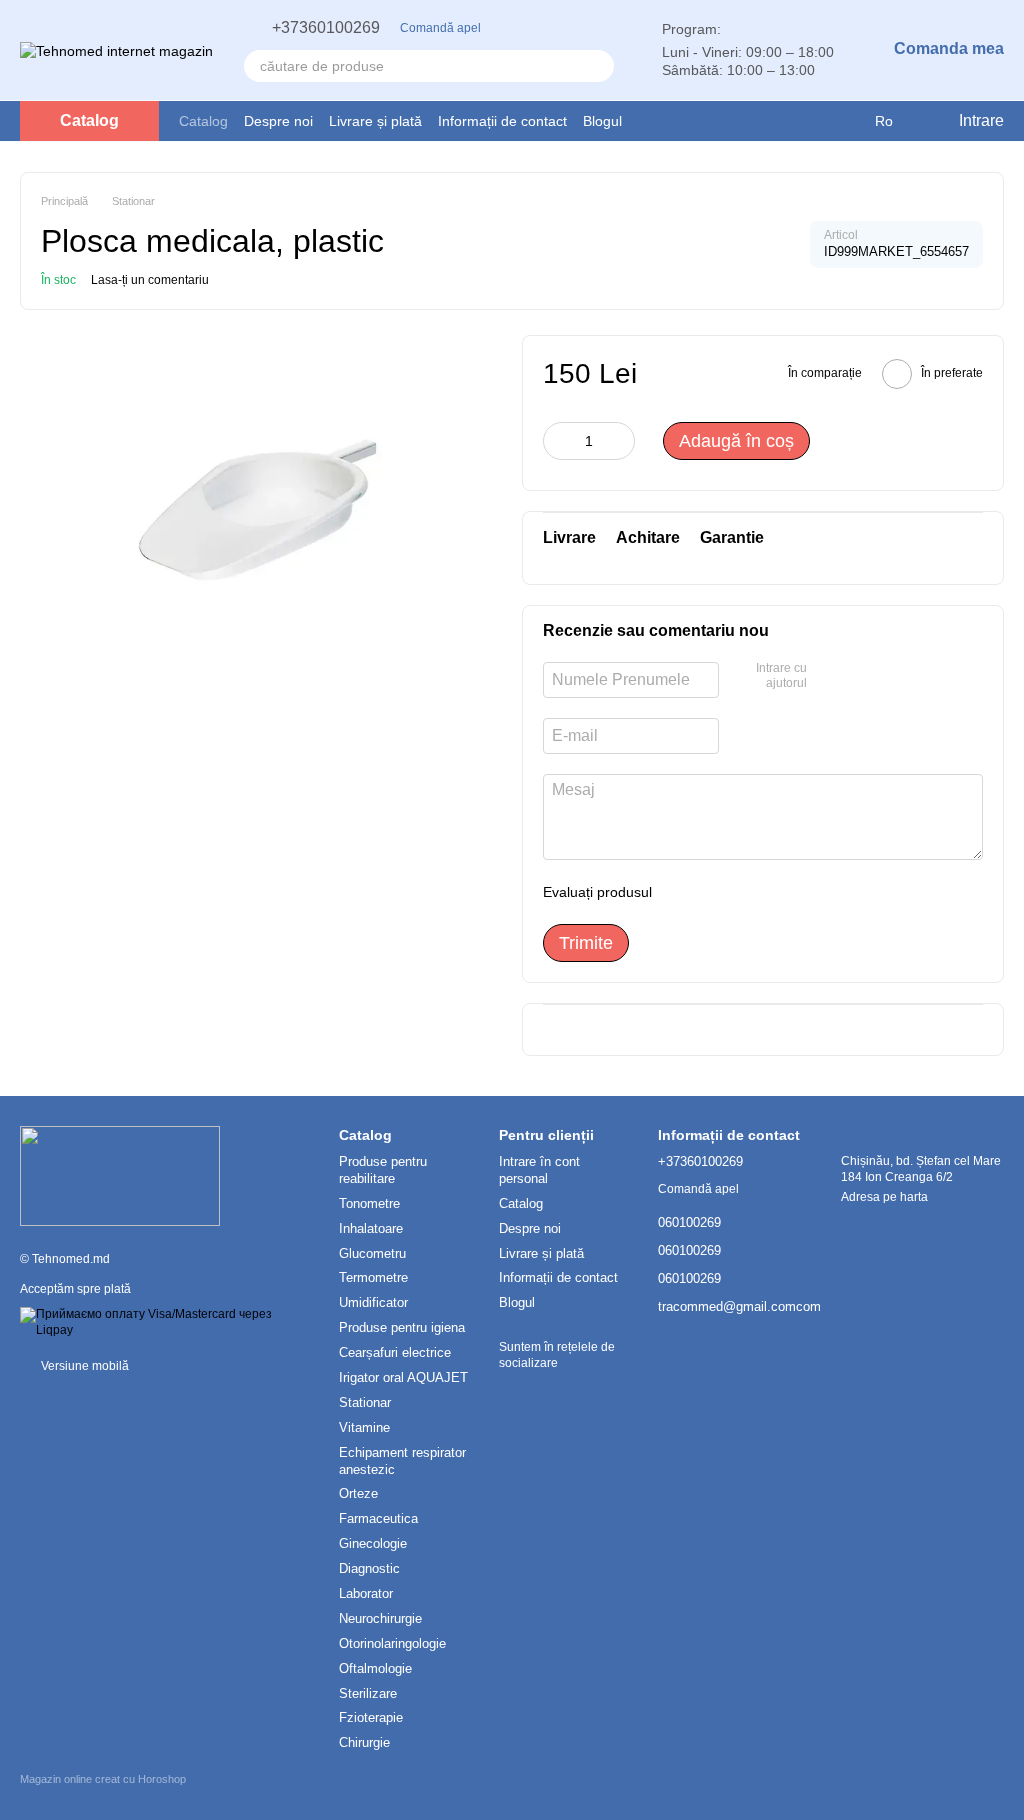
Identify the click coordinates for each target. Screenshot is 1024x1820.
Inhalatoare (371, 1228)
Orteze (358, 1493)
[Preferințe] (805, 121)
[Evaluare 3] (749, 892)
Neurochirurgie (380, 1618)
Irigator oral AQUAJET (403, 1377)
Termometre (373, 1277)
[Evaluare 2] (717, 892)
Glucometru (372, 1253)
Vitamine (364, 1427)
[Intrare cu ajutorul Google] (829, 677)
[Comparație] (845, 121)
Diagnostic (369, 1568)
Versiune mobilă (83, 1366)
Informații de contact (502, 121)
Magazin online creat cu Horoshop (103, 1779)
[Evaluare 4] (781, 892)
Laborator (366, 1593)
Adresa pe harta (884, 1197)
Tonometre (369, 1203)
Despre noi (278, 121)
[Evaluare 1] (685, 892)
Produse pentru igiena (402, 1327)
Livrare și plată (375, 121)
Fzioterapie (371, 1717)
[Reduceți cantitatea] (558, 441)
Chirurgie (364, 1742)
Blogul (602, 121)
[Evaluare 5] (813, 892)
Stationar (365, 1402)
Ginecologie (373, 1543)
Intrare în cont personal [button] (539, 1170)
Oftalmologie (375, 1668)
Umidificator (373, 1302)
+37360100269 (326, 28)
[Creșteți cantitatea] (620, 441)
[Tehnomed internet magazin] (120, 1175)
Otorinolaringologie (392, 1643)
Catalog (203, 121)
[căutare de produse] (598, 66)
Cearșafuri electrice (395, 1352)
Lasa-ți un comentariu (150, 280)
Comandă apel (440, 28)
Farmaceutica (378, 1518)
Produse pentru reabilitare (383, 1170)
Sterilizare (368, 1693)
